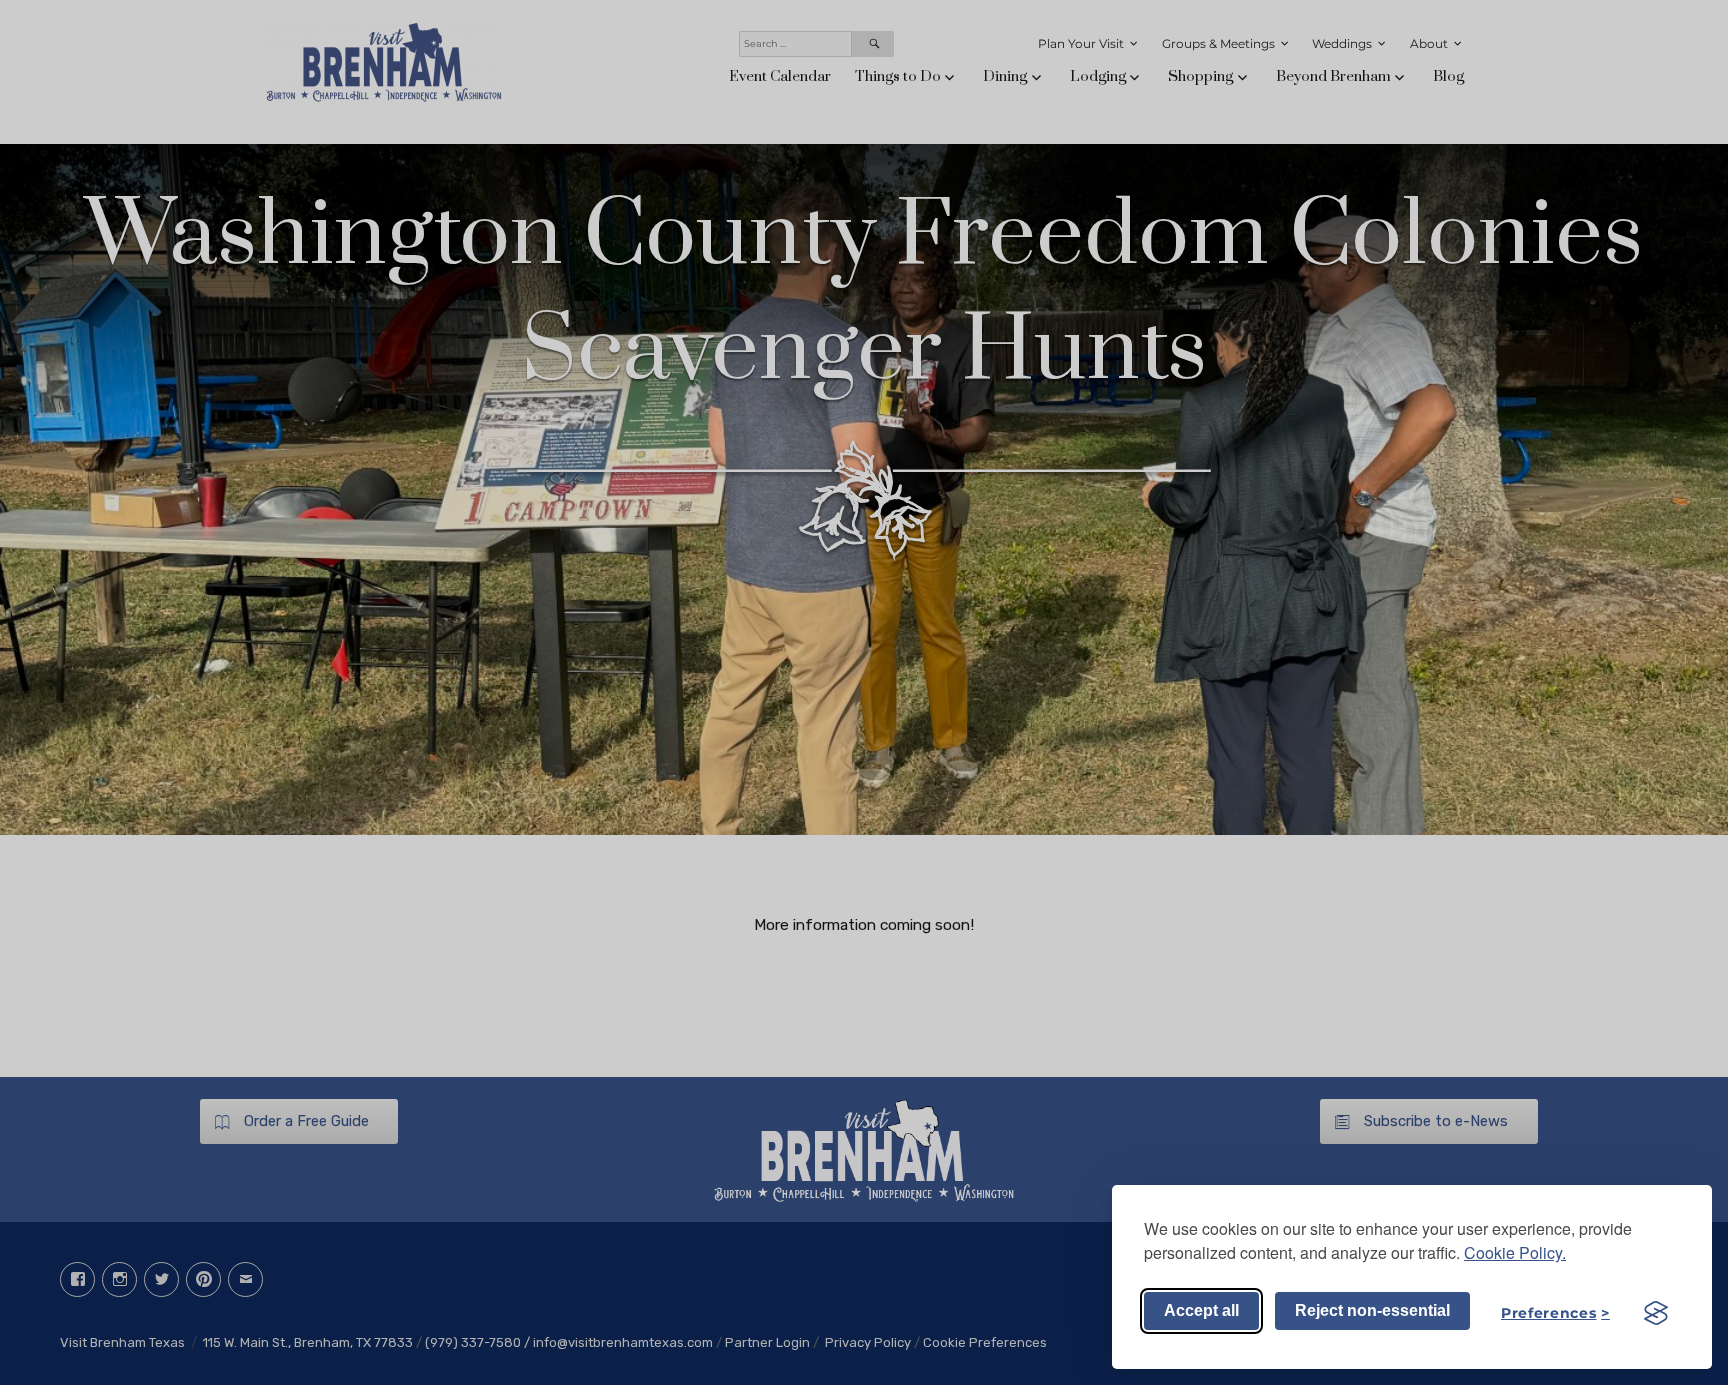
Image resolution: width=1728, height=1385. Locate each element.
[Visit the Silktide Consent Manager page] (1656, 1313)
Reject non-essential (1372, 1310)
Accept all (1201, 1310)
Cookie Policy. (1515, 1252)
